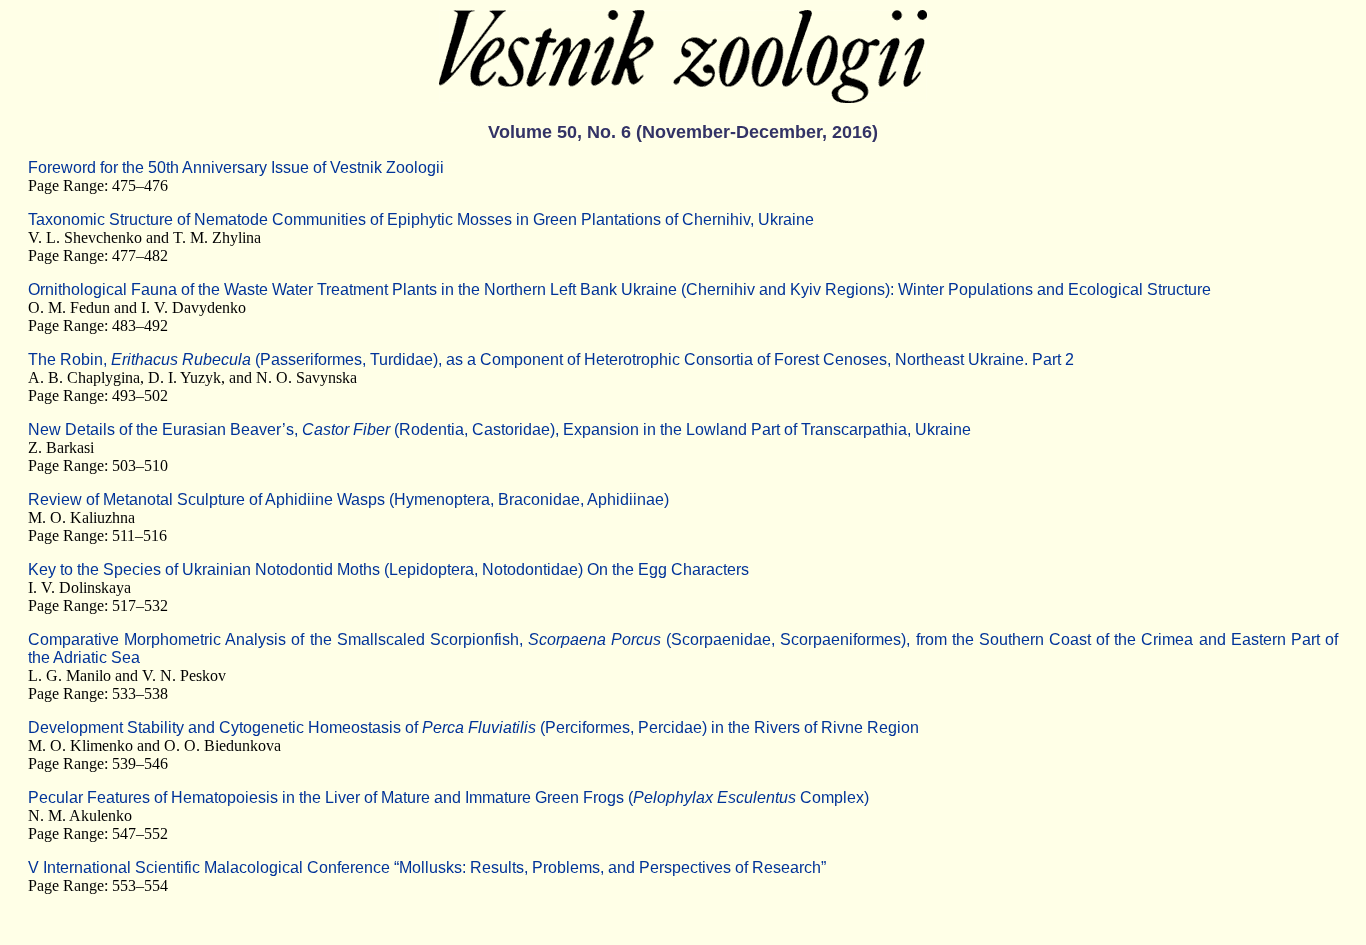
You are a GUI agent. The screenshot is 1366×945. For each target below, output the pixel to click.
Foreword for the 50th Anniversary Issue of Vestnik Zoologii (236, 167)
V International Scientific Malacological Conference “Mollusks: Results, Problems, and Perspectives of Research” (427, 867)
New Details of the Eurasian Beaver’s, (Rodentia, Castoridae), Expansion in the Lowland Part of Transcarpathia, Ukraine (499, 429)
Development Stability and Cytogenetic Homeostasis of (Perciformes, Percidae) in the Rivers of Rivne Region (473, 727)
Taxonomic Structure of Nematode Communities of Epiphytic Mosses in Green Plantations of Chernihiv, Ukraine (421, 219)
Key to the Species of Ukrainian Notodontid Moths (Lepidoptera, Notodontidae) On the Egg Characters (388, 569)
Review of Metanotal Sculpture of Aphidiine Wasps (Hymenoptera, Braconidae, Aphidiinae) (348, 499)
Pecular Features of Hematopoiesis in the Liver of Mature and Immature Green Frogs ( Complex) (448, 797)
